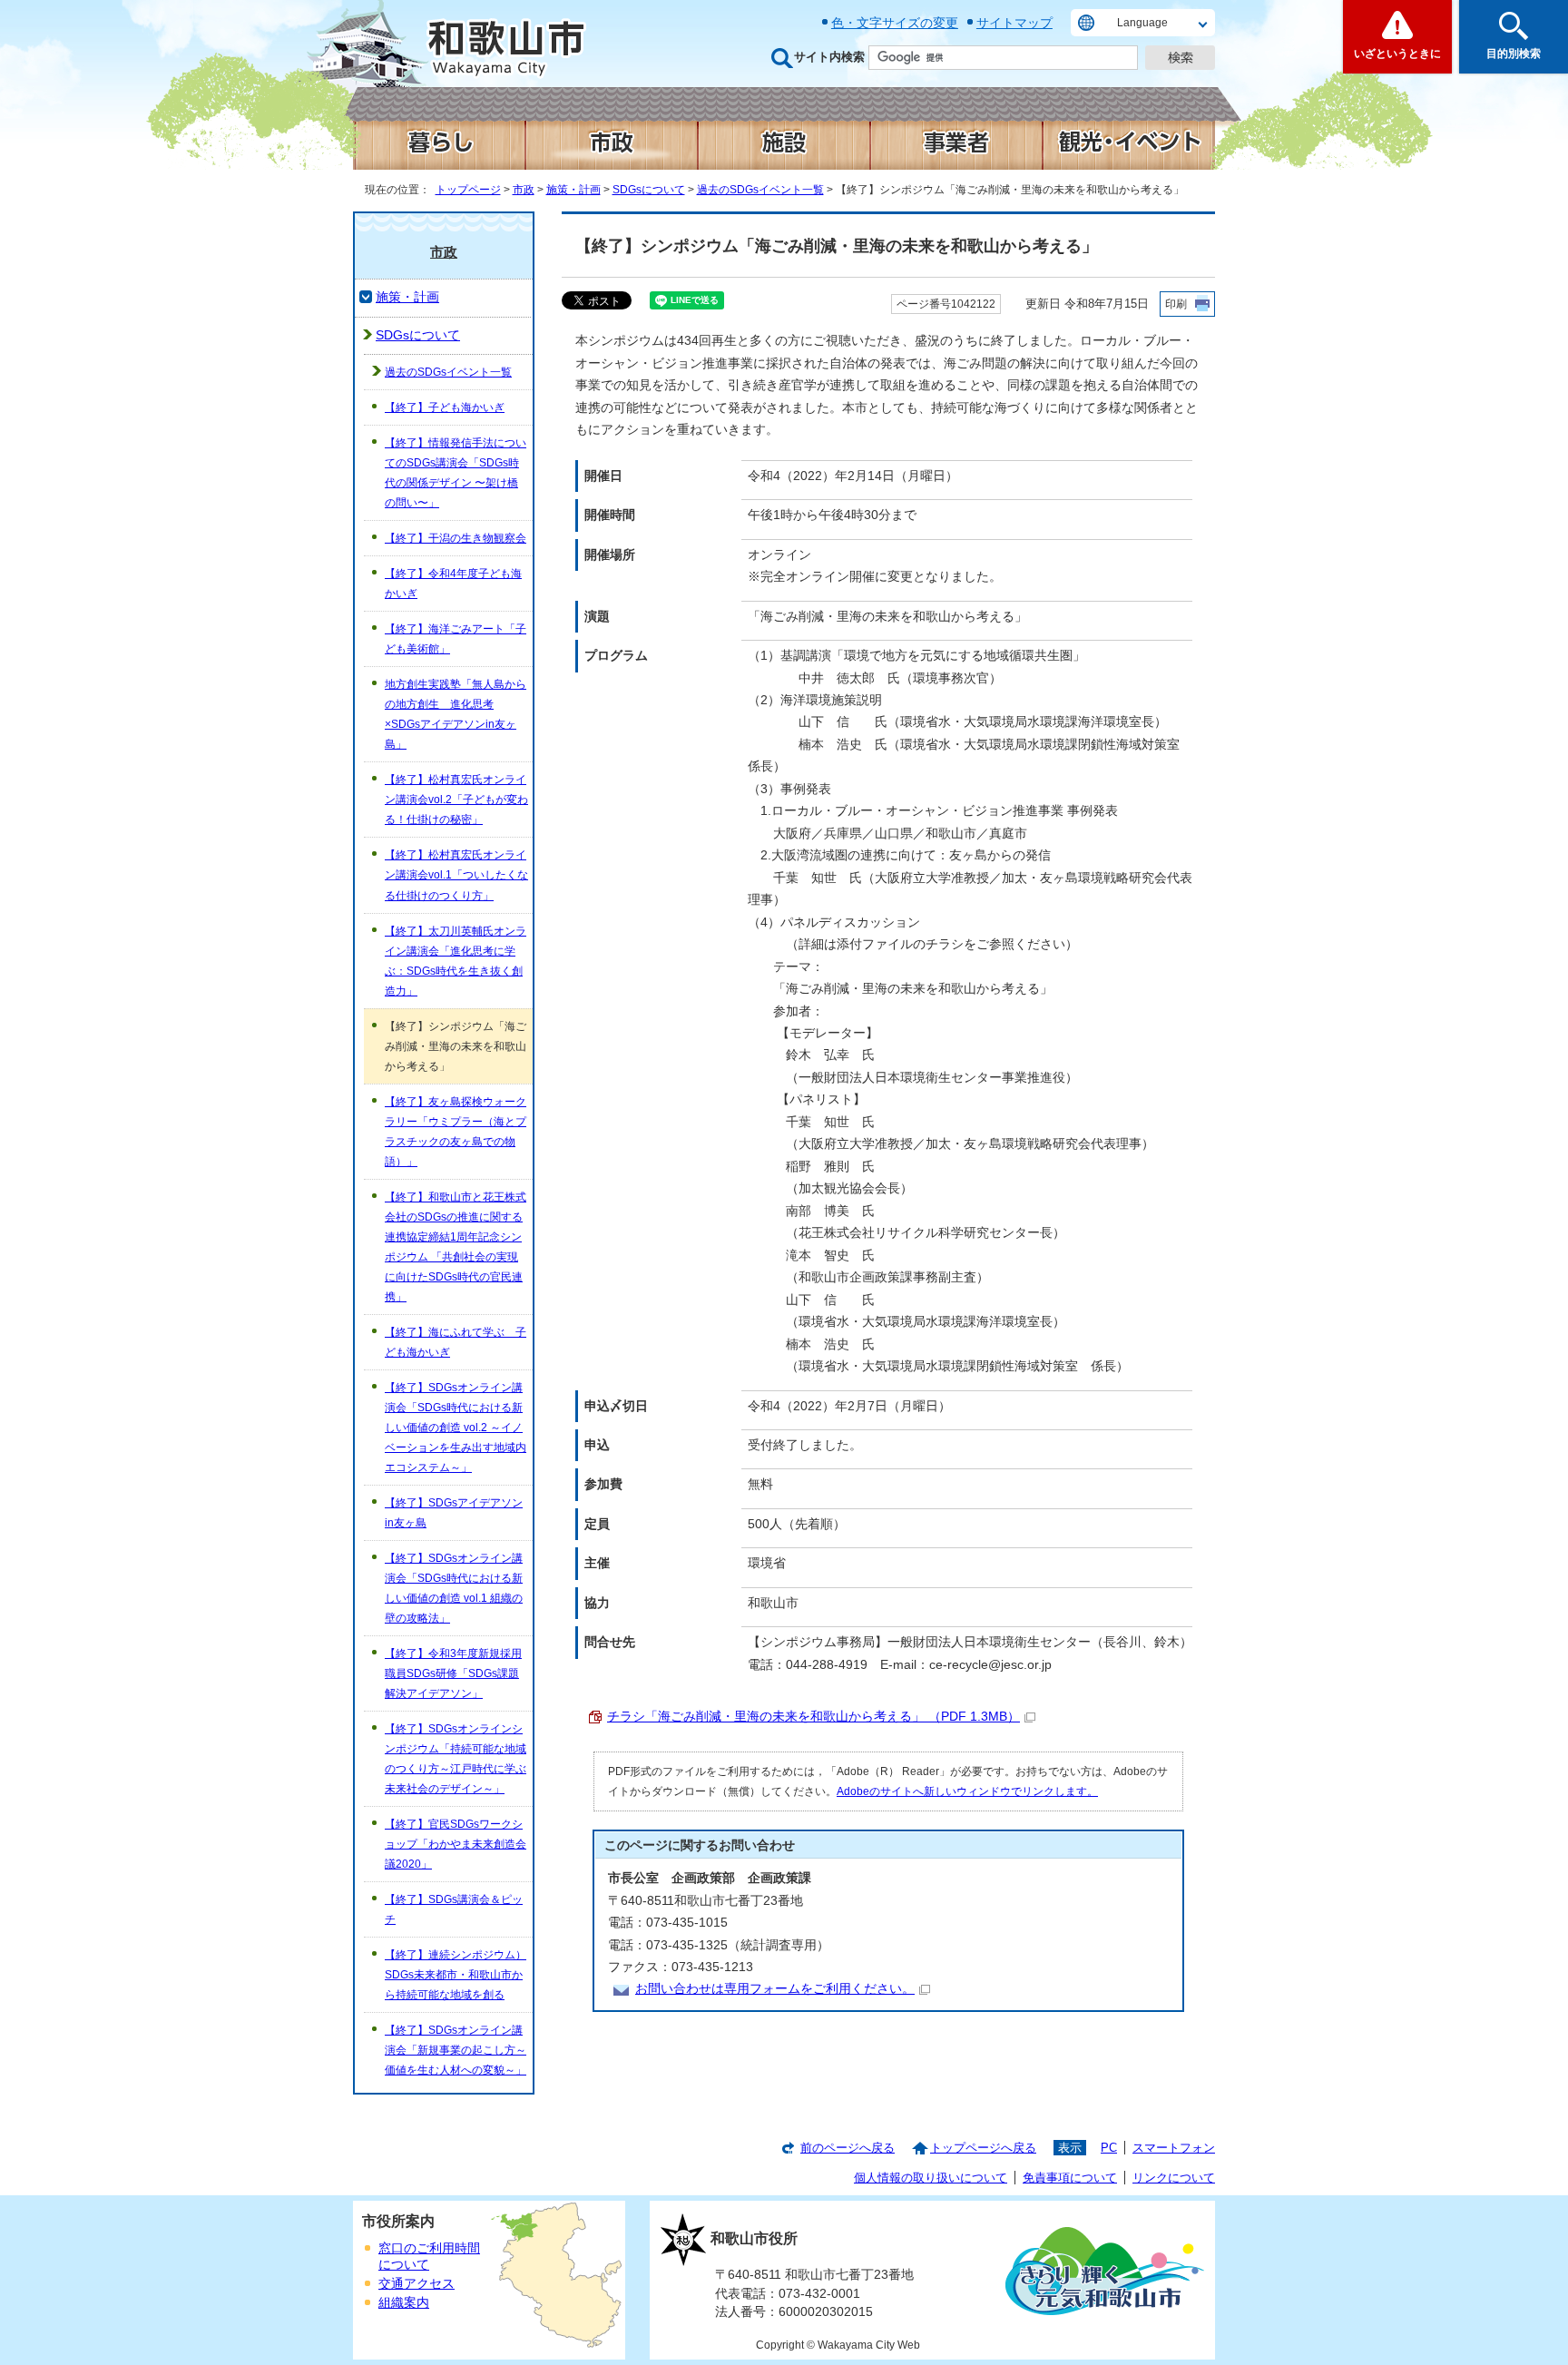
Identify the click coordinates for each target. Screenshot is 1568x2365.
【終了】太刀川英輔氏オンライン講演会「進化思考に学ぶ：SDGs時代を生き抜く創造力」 (456, 961)
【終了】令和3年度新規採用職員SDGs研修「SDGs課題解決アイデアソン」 (453, 1673)
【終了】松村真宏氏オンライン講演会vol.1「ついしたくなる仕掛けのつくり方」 (456, 875)
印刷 (1176, 304)
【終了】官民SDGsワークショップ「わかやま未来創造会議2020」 (456, 1844)
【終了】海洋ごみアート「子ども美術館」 (456, 639)
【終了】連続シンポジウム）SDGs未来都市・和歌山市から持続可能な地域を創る (456, 1975)
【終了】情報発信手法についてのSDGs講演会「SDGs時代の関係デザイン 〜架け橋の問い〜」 (456, 473)
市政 (524, 190)
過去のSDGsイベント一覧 (760, 190)
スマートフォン (1174, 2148)
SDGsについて (649, 190)
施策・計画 (573, 190)
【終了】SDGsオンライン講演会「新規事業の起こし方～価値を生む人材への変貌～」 (456, 2050)
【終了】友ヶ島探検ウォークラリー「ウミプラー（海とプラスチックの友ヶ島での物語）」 (456, 1132)
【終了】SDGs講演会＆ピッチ (454, 1909)
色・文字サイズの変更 (895, 23)
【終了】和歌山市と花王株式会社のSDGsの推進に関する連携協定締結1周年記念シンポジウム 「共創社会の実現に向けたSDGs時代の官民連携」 (456, 1247)
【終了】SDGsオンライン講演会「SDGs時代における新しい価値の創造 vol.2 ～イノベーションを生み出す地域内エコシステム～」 (456, 1428)
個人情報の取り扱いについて (931, 2178)
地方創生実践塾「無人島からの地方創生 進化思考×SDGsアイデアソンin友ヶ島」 (456, 714)
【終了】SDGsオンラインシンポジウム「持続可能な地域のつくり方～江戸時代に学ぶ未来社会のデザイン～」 (456, 1759)
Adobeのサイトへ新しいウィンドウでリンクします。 (967, 1791)
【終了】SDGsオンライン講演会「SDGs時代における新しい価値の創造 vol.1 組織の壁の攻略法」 (454, 1588)
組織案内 (404, 2303)
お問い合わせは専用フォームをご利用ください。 (775, 1989)
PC (1109, 2148)
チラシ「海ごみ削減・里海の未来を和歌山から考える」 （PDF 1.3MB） (813, 1717)
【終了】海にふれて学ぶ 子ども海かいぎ (456, 1342)
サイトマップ (1014, 23)
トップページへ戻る (983, 2148)
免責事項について (1070, 2178)
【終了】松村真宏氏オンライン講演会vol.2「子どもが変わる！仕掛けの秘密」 (456, 800)
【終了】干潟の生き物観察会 (456, 538)
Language (1142, 23)
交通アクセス (416, 2284)
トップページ (468, 190)
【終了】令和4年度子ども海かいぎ (453, 584)
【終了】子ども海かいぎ (445, 407)
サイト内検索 (829, 57)
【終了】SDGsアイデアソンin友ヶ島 (454, 1513)
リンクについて (1174, 2178)
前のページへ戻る (848, 2148)
